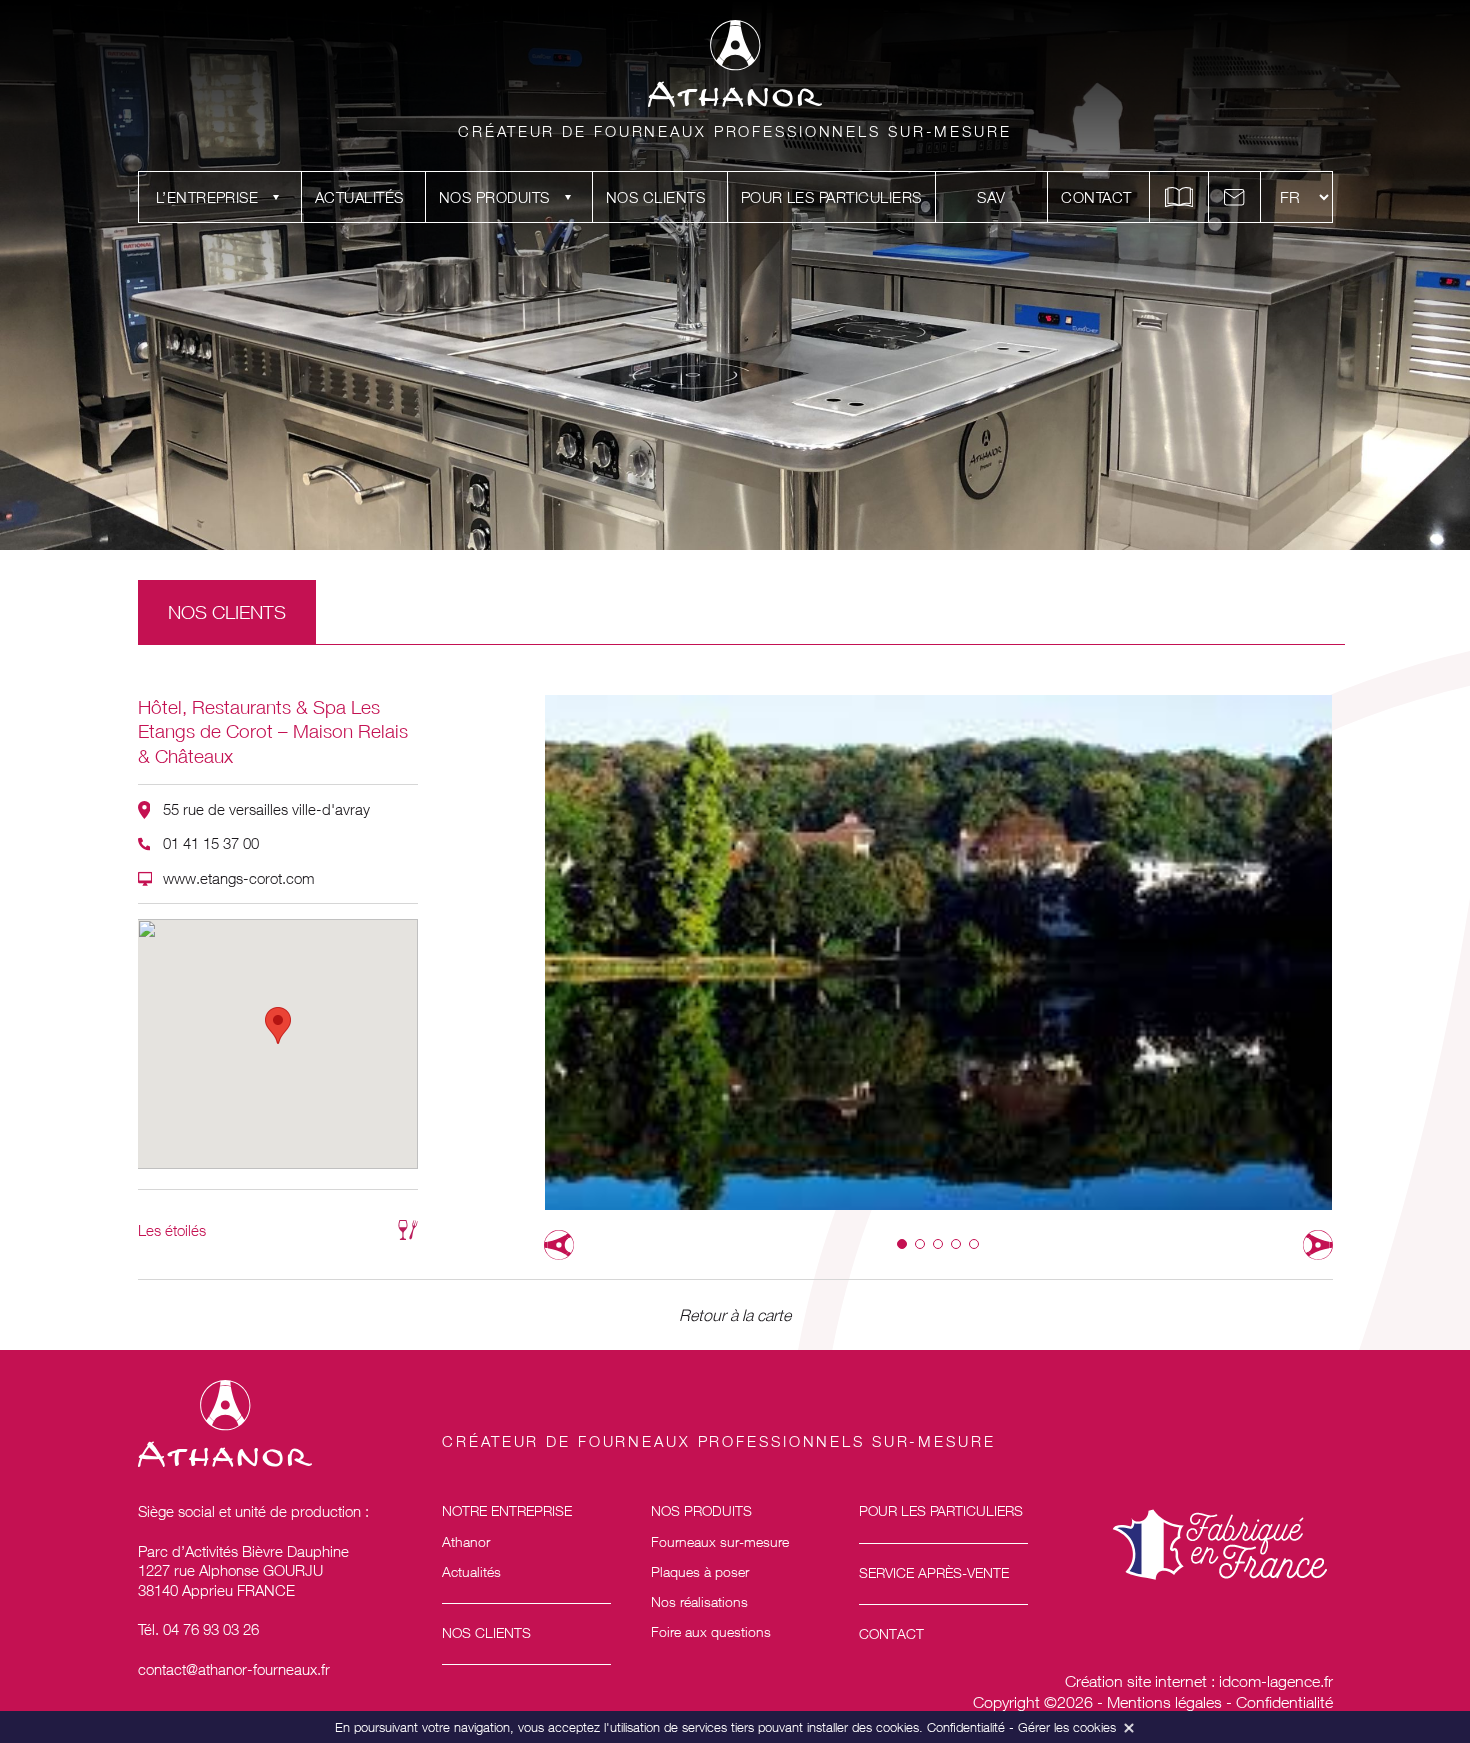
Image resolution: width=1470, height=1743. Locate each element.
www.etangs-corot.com (239, 878)
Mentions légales (1164, 1702)
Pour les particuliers (831, 197)
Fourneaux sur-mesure (720, 1541)
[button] (902, 1244)
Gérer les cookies (1067, 1727)
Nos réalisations (699, 1601)
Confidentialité (1284, 1702)
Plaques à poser (700, 1571)
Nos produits (494, 197)
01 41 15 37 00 (211, 843)
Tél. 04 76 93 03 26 (198, 1629)
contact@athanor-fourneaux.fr (234, 1669)
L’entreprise (207, 197)
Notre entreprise (507, 1510)
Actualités (359, 197)
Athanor (466, 1541)
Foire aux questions (711, 1631)
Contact (1096, 197)
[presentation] (559, 1245)
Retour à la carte (735, 1315)
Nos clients (655, 197)
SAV (991, 197)
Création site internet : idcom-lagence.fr (1199, 1681)
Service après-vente (934, 1572)
